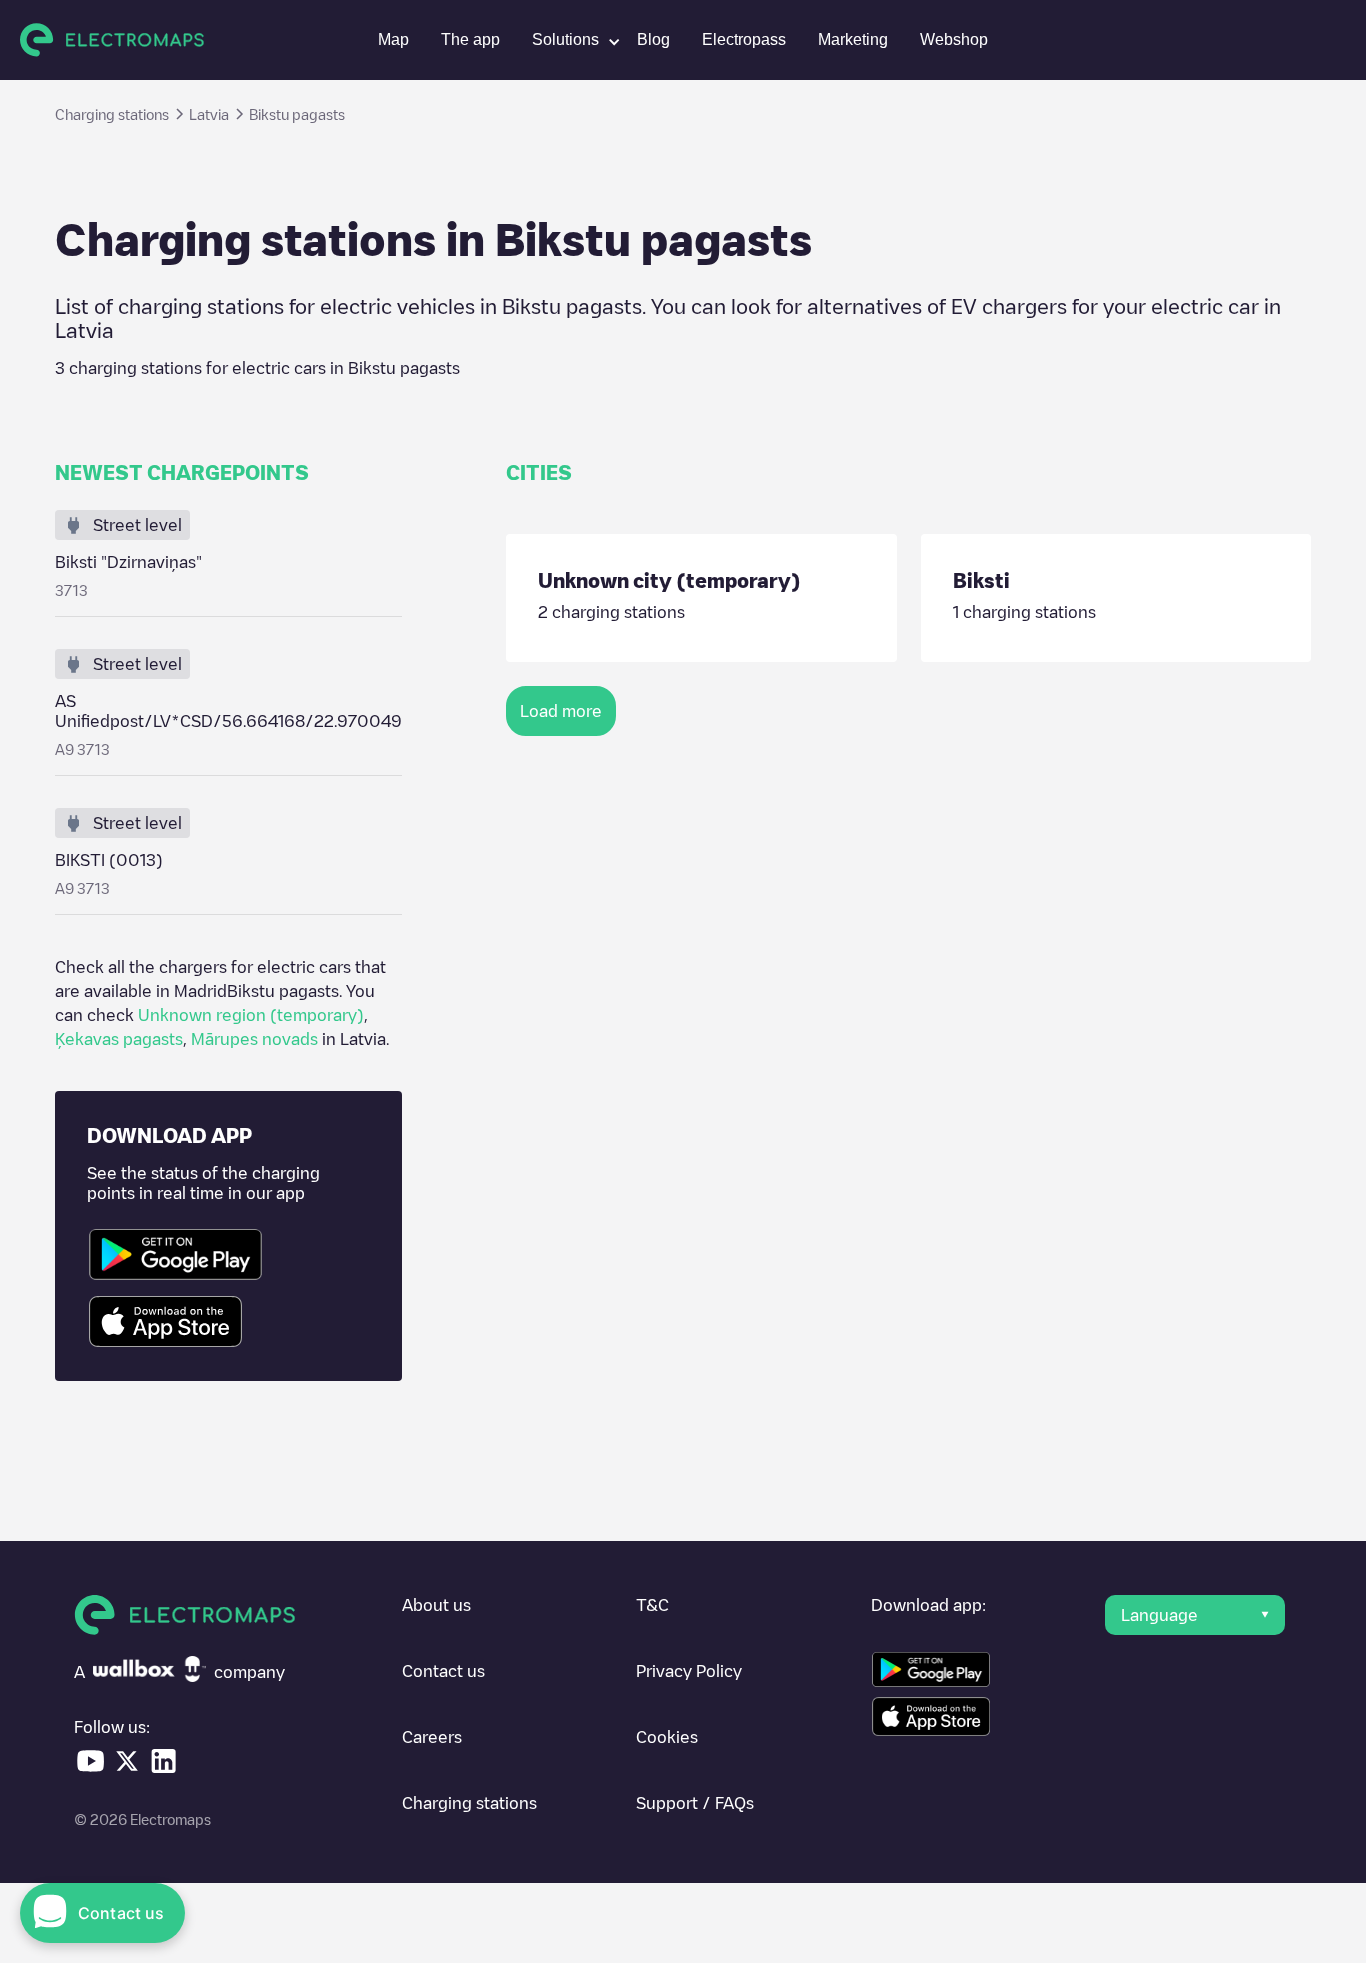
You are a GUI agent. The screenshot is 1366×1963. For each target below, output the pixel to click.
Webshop (954, 39)
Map (393, 39)
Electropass (744, 39)
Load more (561, 711)
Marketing (853, 39)
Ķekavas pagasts (119, 1039)
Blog (653, 39)
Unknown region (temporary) (251, 1015)
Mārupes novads (254, 1039)
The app (470, 39)
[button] (568, 40)
